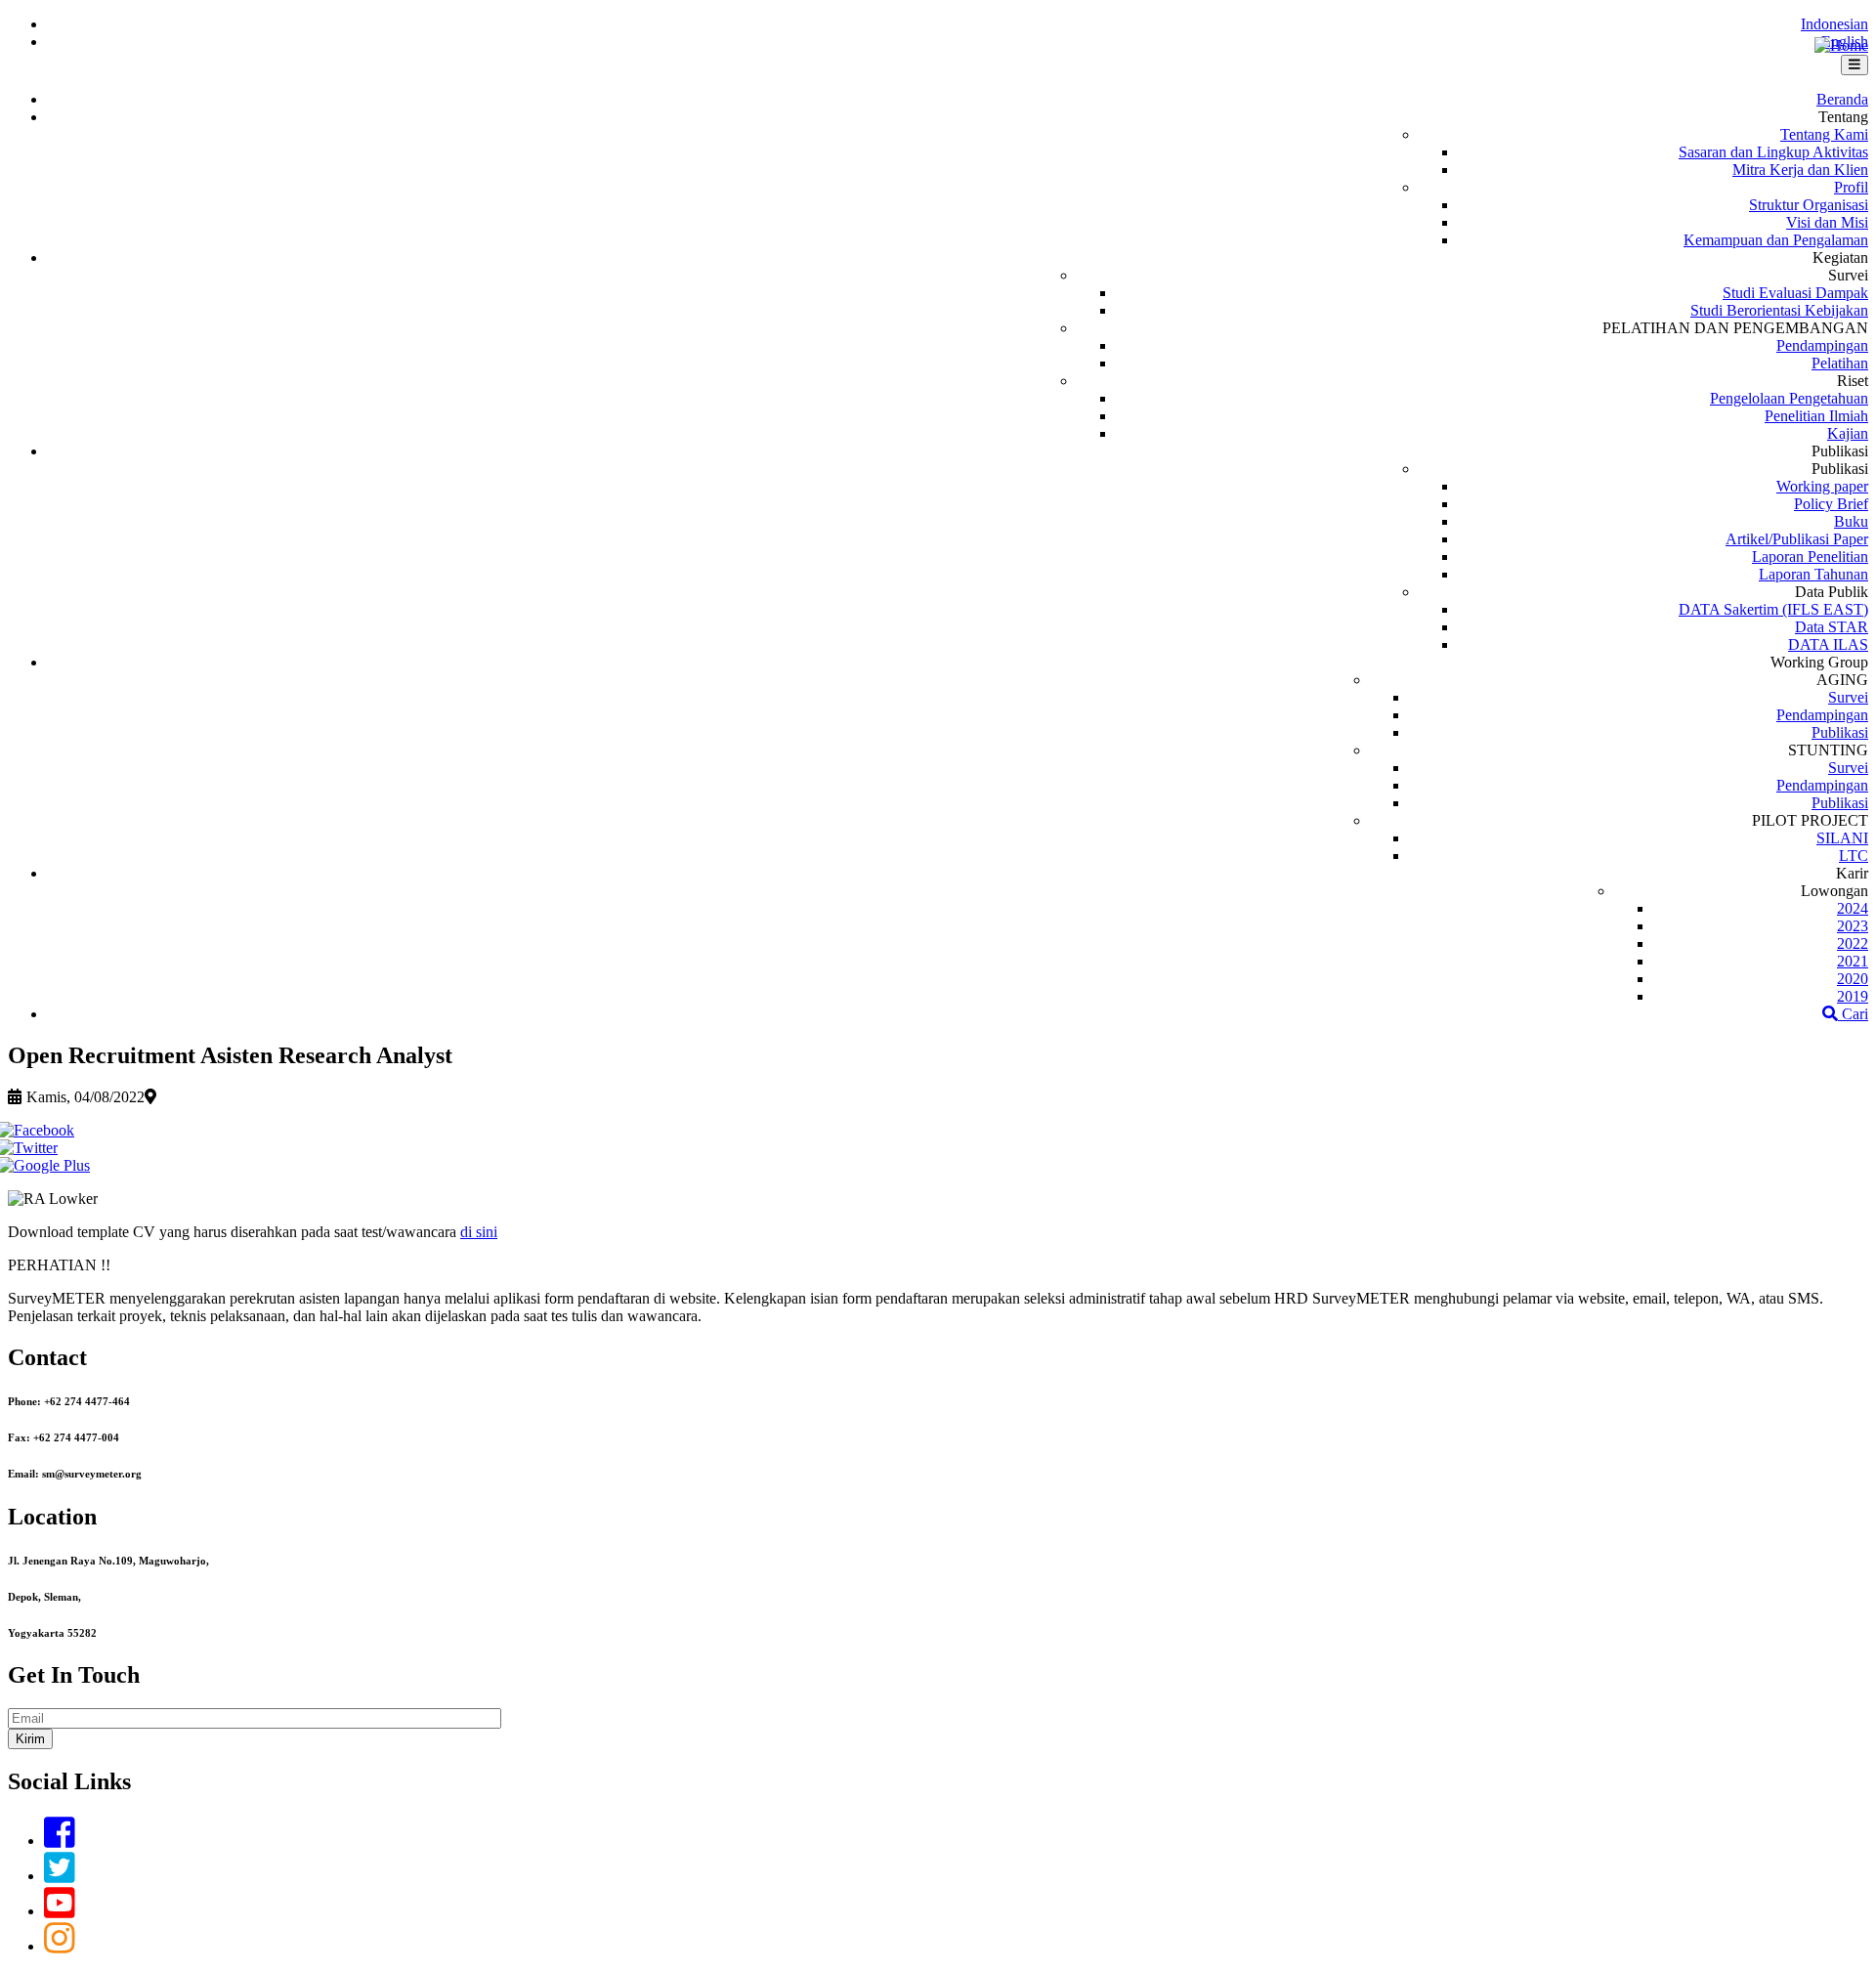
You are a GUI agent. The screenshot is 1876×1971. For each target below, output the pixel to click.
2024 (1853, 908)
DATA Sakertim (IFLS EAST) (1773, 609)
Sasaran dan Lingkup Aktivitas (1773, 152)
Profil (1851, 187)
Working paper (1822, 486)
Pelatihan (1840, 363)
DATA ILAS (1828, 644)
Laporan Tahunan (1813, 574)
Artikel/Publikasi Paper (1797, 539)
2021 (1853, 961)
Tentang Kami (1824, 134)
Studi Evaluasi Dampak (1795, 293)
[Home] (1841, 45)
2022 (1853, 943)
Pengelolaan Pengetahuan (1789, 398)
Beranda (1842, 99)
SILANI (1842, 838)
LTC (1854, 856)
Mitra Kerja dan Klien (1800, 170)
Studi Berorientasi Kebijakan (1779, 310)
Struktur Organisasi (1809, 205)
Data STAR (1832, 627)
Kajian (1848, 433)
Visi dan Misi (1827, 222)
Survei (1848, 697)
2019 (1853, 996)
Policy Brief (1831, 504)
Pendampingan (1822, 345)
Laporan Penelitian (1810, 557)
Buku (1851, 521)
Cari (1853, 1014)
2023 (1853, 926)
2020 (1853, 979)
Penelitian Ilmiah (1816, 416)
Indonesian (1834, 24)
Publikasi (1840, 732)
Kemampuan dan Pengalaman (1776, 240)
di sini (479, 1232)
